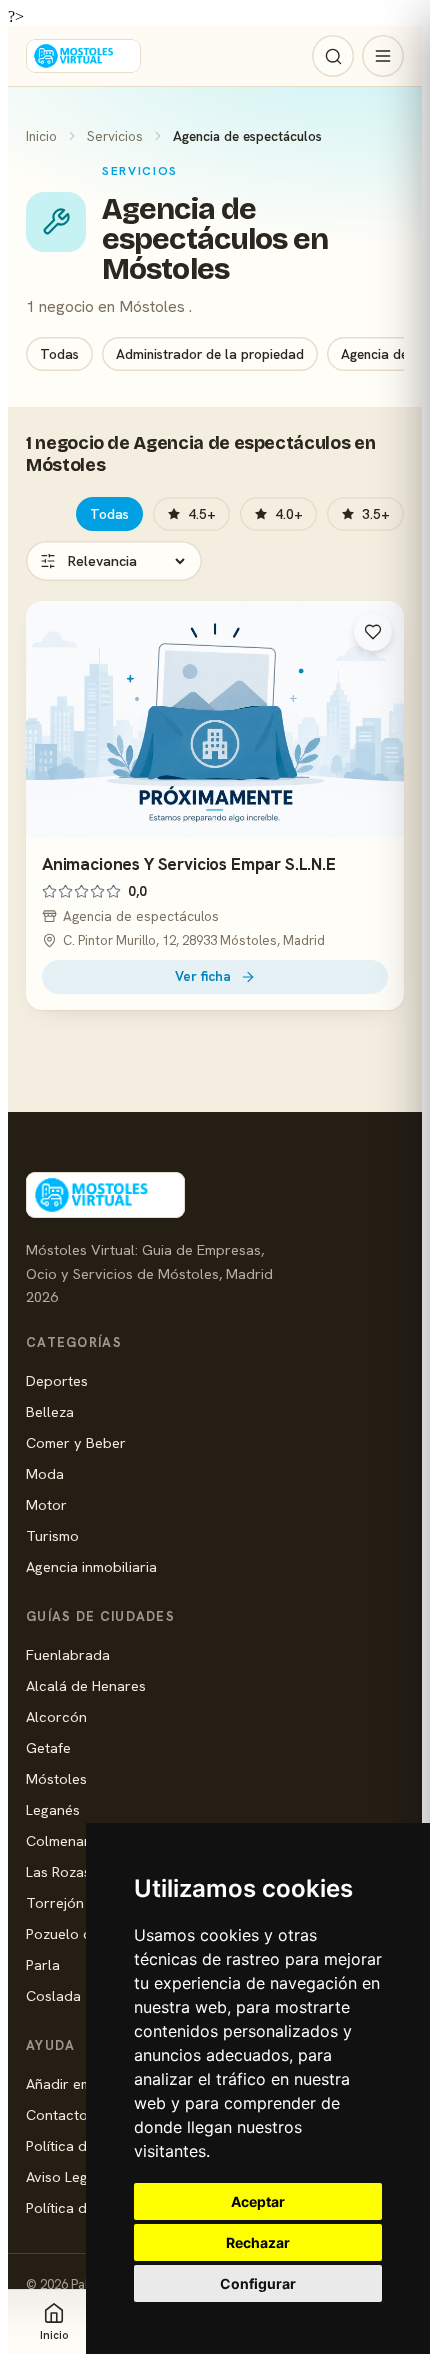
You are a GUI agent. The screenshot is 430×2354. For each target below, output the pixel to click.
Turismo (52, 1535)
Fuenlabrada (68, 1654)
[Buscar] (333, 56)
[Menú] (383, 56)
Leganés (53, 1809)
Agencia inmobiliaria (91, 1566)
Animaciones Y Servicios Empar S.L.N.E (189, 864)
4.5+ (202, 514)
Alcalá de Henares (86, 1685)
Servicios (115, 136)
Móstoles (56, 1778)
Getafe (48, 1747)
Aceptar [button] (258, 2201)
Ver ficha (203, 976)
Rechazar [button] (258, 2242)
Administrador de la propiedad (210, 354)
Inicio (41, 136)
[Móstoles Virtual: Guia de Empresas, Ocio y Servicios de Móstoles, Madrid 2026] (83, 56)
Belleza (50, 1411)
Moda (45, 1473)
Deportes (57, 1380)
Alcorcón (56, 1716)
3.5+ (376, 514)
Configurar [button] (258, 2283)
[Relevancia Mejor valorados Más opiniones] (114, 561)
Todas (59, 354)
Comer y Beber (76, 1442)
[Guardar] (373, 632)
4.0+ (289, 514)
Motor (46, 1504)
